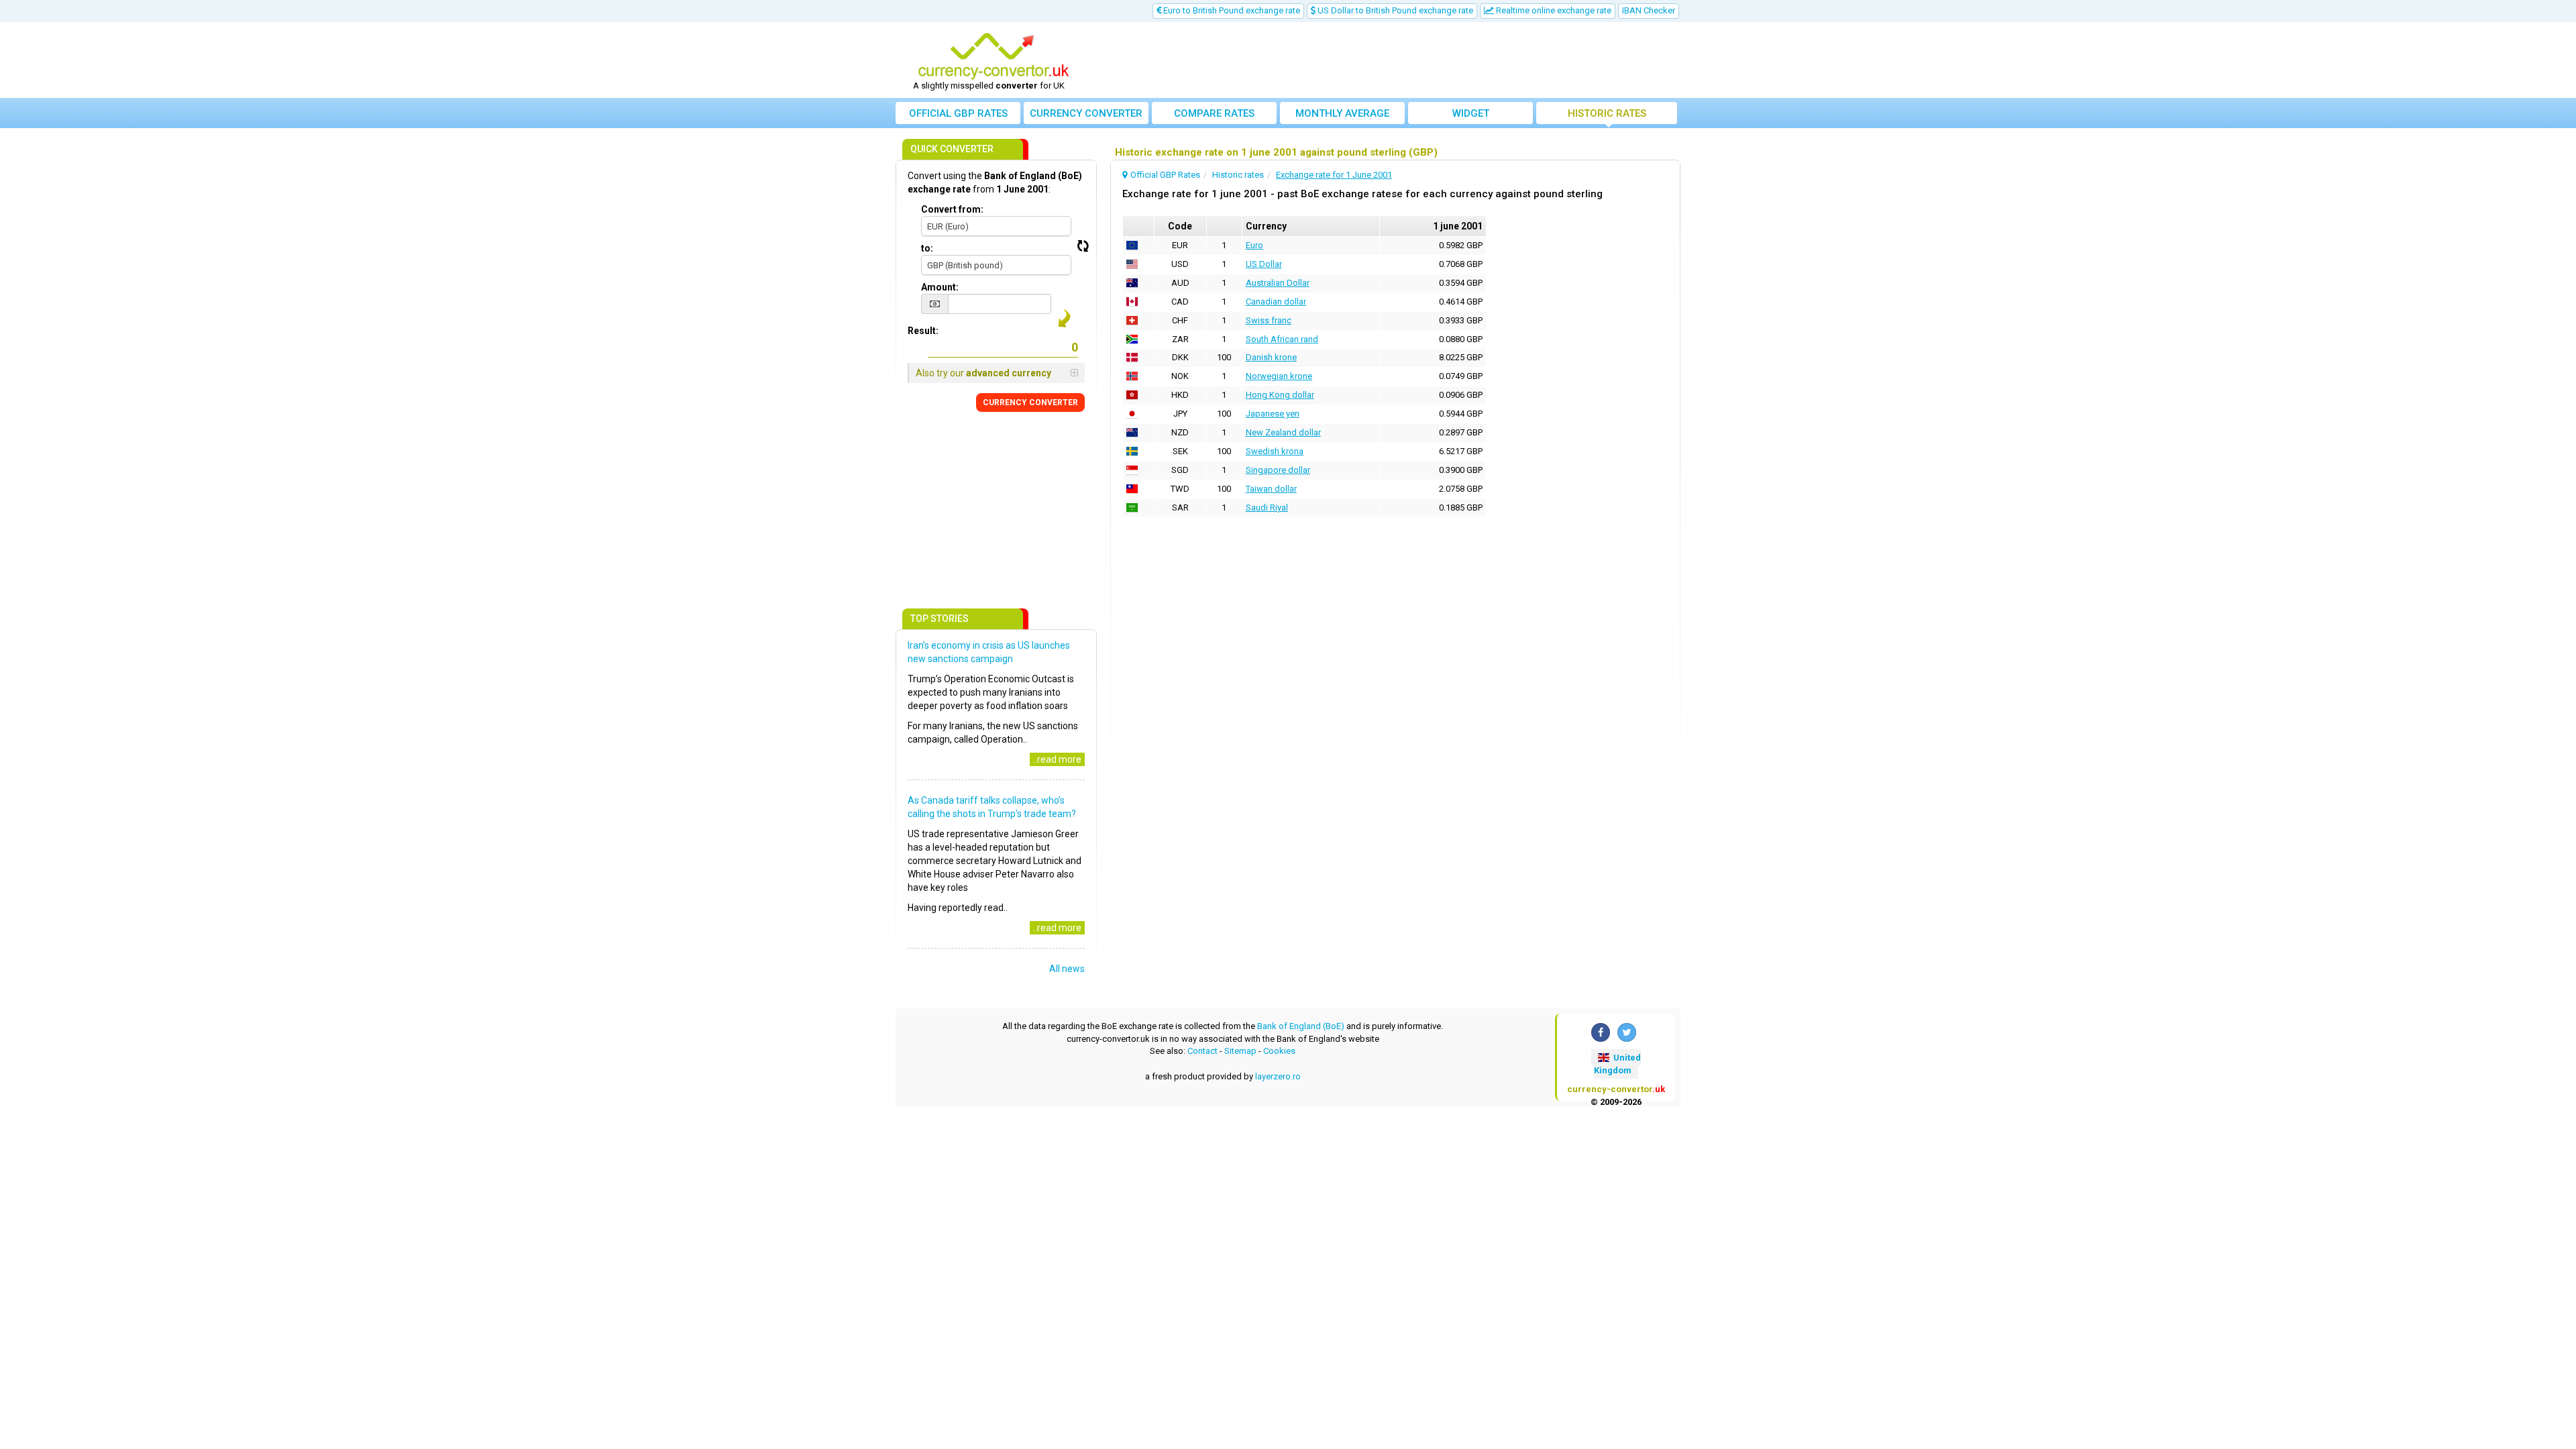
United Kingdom (1617, 1064)
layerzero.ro (1278, 1076)
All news (1067, 969)
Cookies (1279, 1051)
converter (1086, 113)
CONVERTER (1030, 402)
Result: (923, 331)
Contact (1202, 1051)
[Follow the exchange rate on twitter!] (1627, 1032)
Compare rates (1214, 113)
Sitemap (1240, 1051)
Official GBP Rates (958, 113)
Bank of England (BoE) (1301, 1026)
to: (927, 248)
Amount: (940, 287)
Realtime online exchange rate (1553, 10)
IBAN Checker (1649, 10)
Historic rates (1607, 113)
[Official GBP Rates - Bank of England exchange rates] (994, 56)
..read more (1057, 759)
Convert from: (952, 209)
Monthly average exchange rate (1342, 116)
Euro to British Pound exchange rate (1231, 10)
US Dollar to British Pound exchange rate (1394, 10)
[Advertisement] (1387, 60)
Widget (1471, 113)
